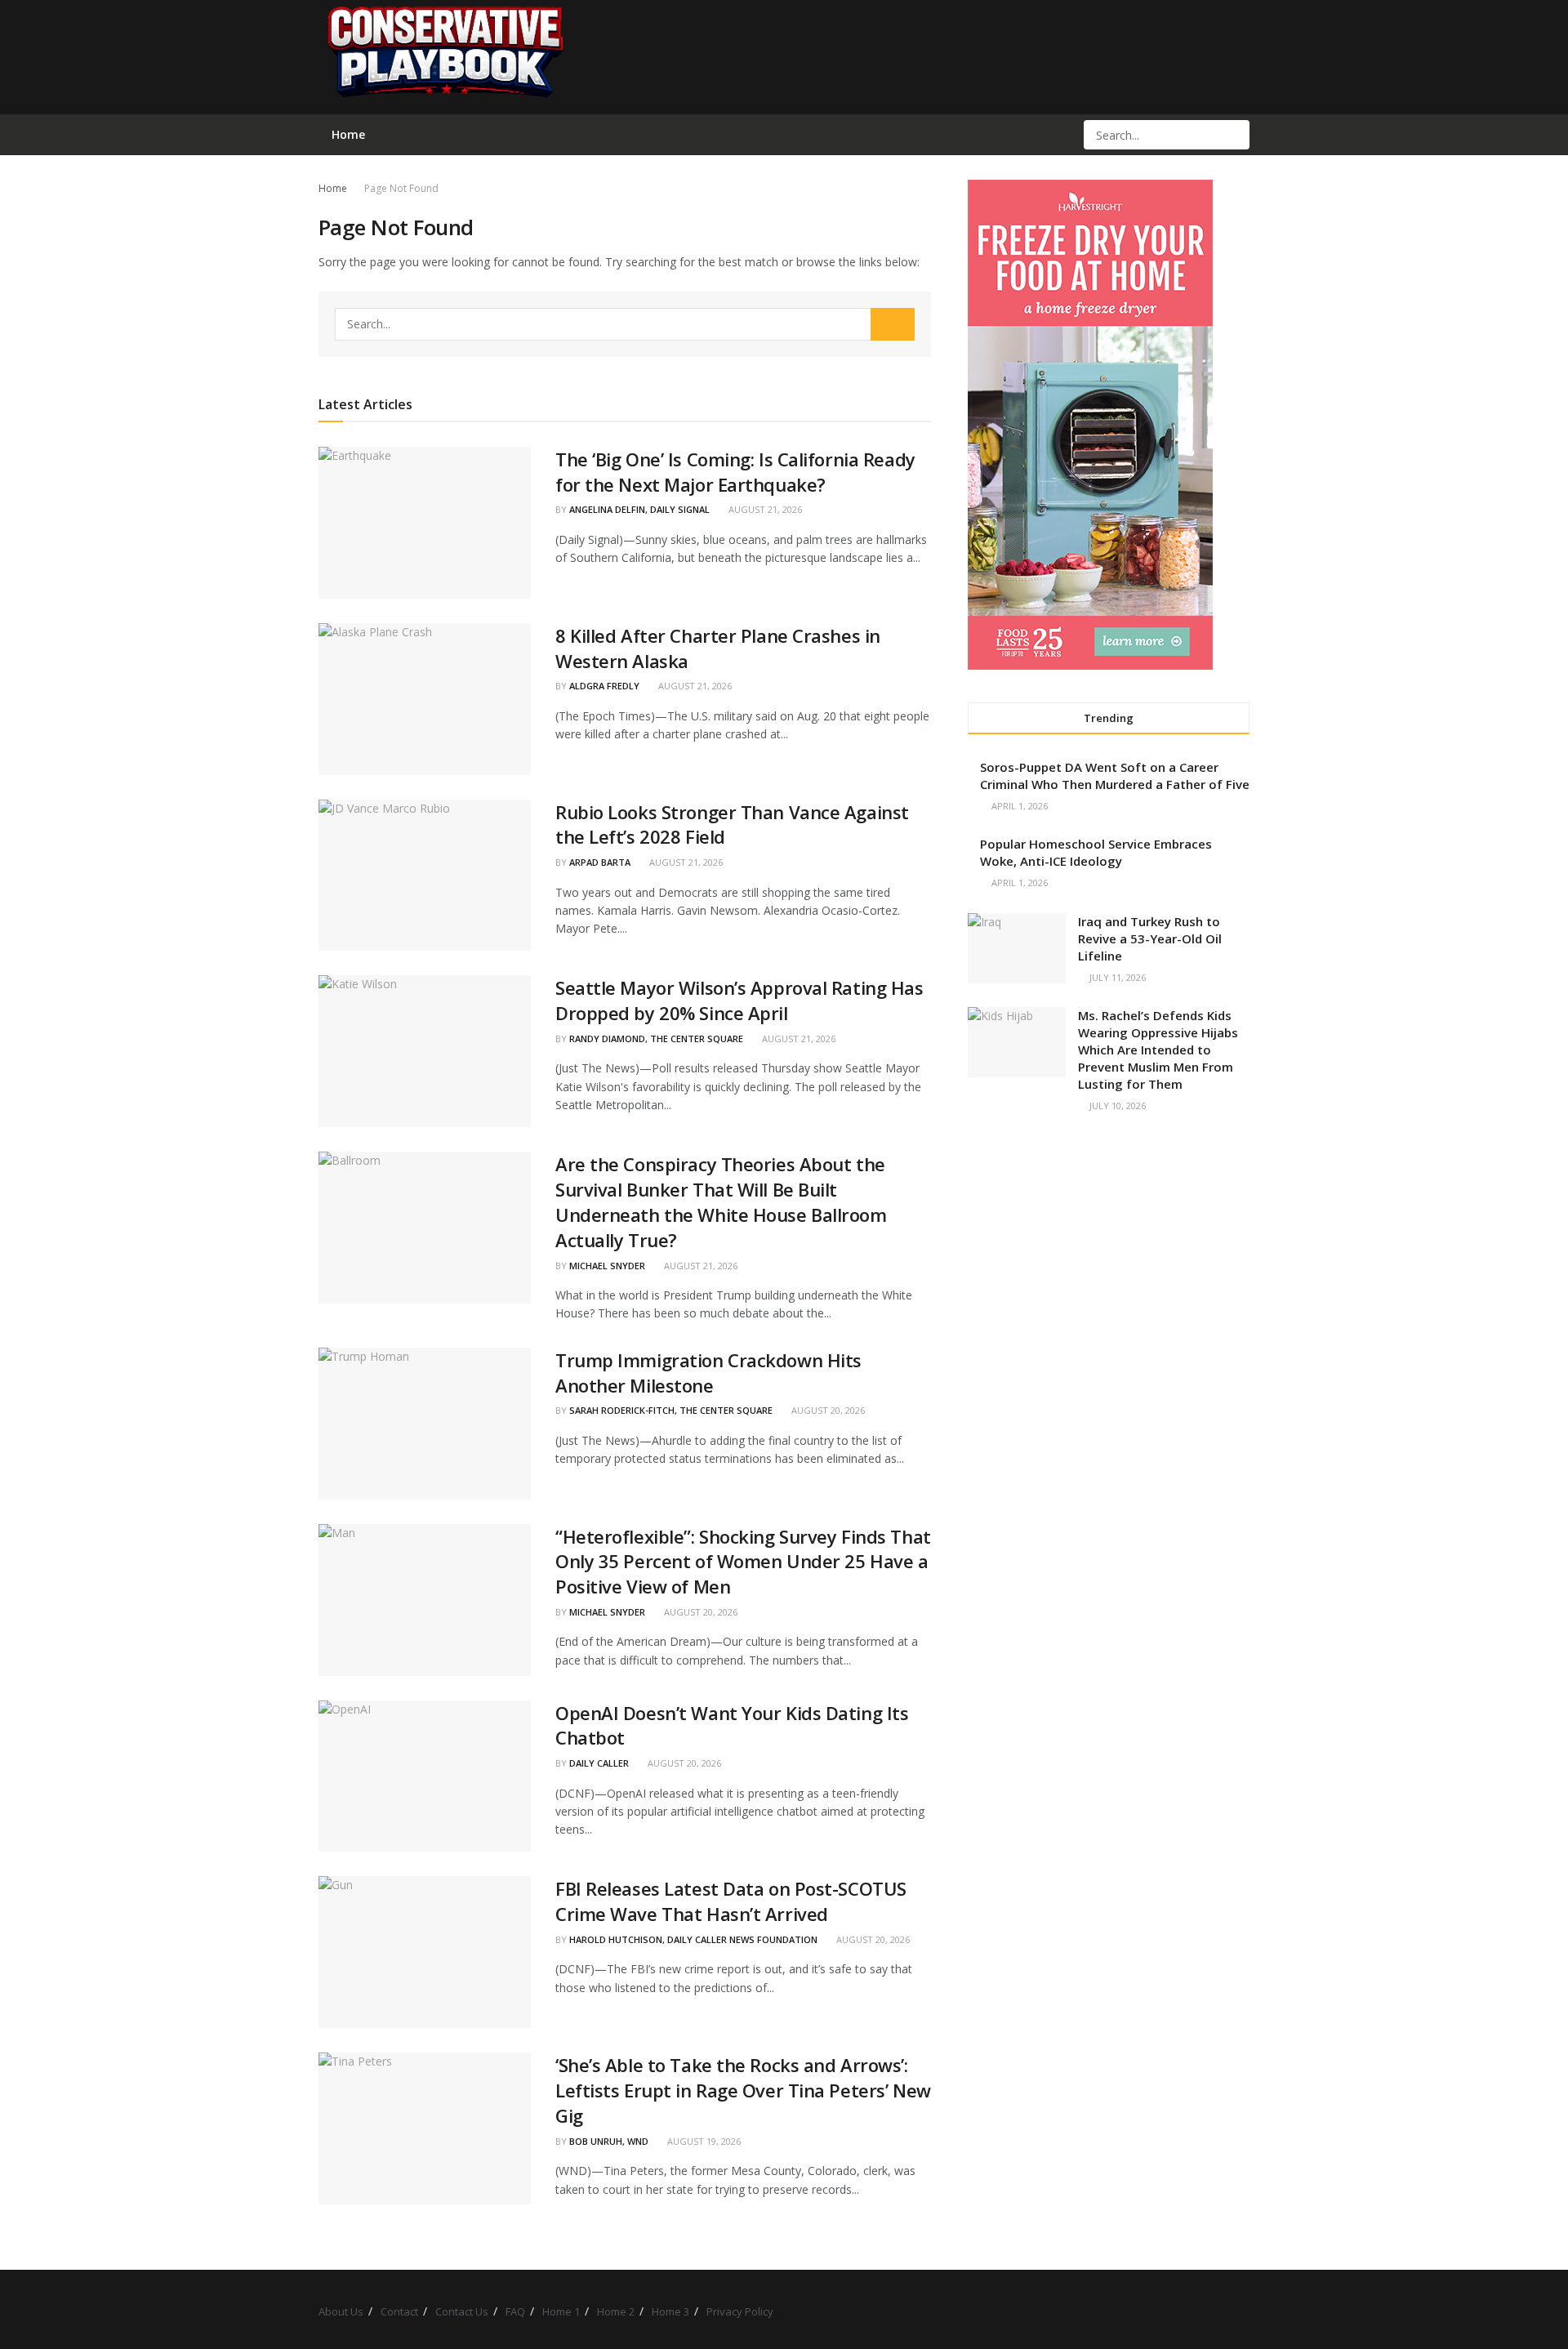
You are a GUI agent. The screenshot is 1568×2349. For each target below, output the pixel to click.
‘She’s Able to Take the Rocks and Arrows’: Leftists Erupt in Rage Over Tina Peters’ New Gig (743, 2090)
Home (333, 188)
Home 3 (670, 2311)
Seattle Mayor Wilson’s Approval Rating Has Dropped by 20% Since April (739, 1000)
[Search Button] (1236, 135)
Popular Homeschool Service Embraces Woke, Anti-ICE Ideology (1096, 852)
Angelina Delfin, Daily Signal (639, 509)
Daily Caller (599, 1763)
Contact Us (462, 2311)
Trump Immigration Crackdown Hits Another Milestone (708, 1373)
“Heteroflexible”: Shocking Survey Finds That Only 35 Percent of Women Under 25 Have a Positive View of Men (743, 1562)
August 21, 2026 (764, 509)
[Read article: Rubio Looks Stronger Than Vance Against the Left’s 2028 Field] (425, 876)
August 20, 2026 (827, 1410)
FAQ (515, 2311)
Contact (399, 2311)
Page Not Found (401, 188)
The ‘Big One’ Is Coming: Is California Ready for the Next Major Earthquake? (735, 472)
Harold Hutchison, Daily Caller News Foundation (693, 1939)
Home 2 (616, 2311)
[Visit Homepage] (444, 57)
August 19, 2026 (703, 2141)
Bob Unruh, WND (609, 2141)
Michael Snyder (607, 1266)
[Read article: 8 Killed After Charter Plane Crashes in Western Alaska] (425, 699)
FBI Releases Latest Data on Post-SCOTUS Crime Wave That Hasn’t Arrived (731, 1901)
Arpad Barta (600, 862)
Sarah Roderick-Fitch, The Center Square (671, 1410)
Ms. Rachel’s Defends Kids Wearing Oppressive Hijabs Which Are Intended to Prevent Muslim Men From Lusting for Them (1158, 1050)
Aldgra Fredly (604, 686)
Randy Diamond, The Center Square (656, 1039)
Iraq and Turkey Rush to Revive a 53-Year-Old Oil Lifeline (1150, 938)
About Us (341, 2311)
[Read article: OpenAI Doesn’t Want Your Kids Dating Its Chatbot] (425, 1776)
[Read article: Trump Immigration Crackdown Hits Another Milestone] (425, 1424)
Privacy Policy (740, 2311)
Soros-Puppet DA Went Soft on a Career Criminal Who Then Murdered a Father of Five (1115, 776)
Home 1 (561, 2311)
